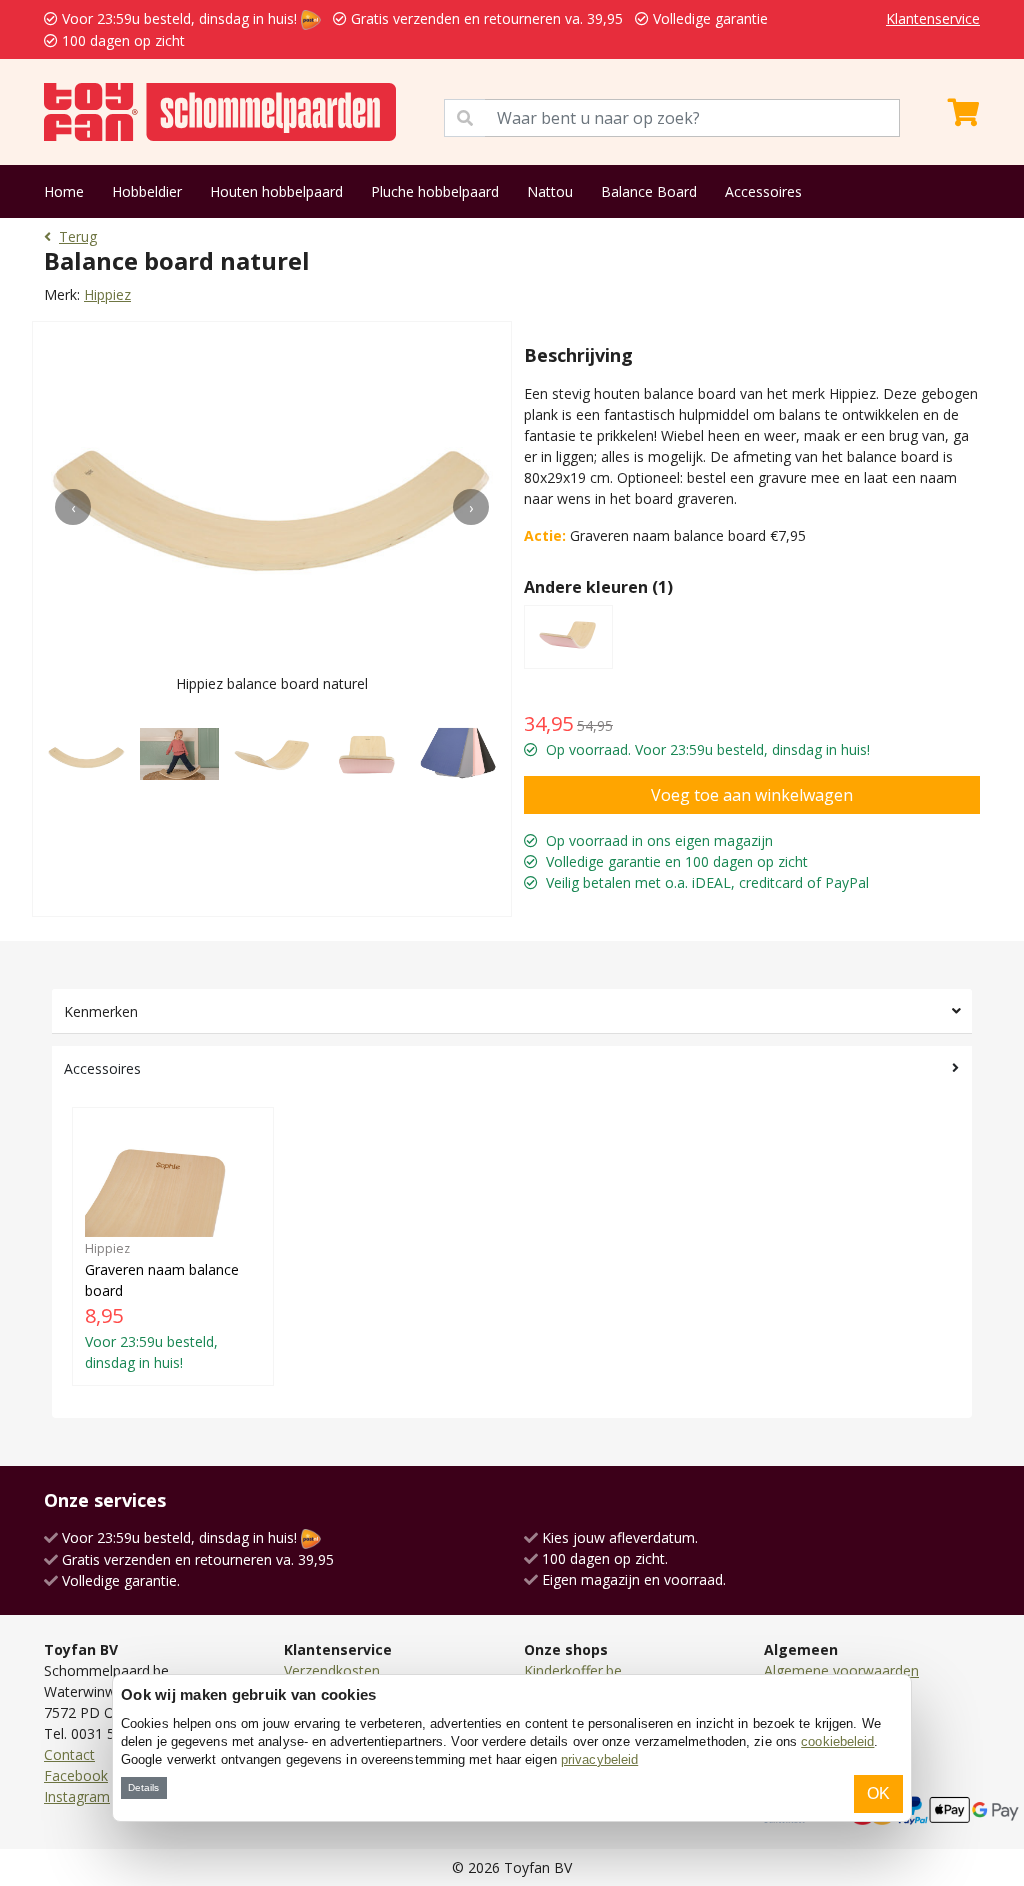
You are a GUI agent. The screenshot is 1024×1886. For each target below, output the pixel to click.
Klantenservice (933, 18)
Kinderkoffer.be (573, 1670)
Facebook (76, 1775)
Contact (69, 1754)
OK (878, 1793)
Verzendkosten (332, 1670)
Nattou (550, 191)
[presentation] (73, 507)
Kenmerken (101, 1011)
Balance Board (649, 191)
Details (143, 1787)
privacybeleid (599, 1759)
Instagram (77, 1796)
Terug (78, 236)
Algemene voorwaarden (841, 1670)
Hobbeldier (147, 191)
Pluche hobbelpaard (435, 191)
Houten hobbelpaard (276, 191)
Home (64, 191)
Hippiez (107, 294)
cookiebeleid (837, 1741)
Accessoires (763, 191)
